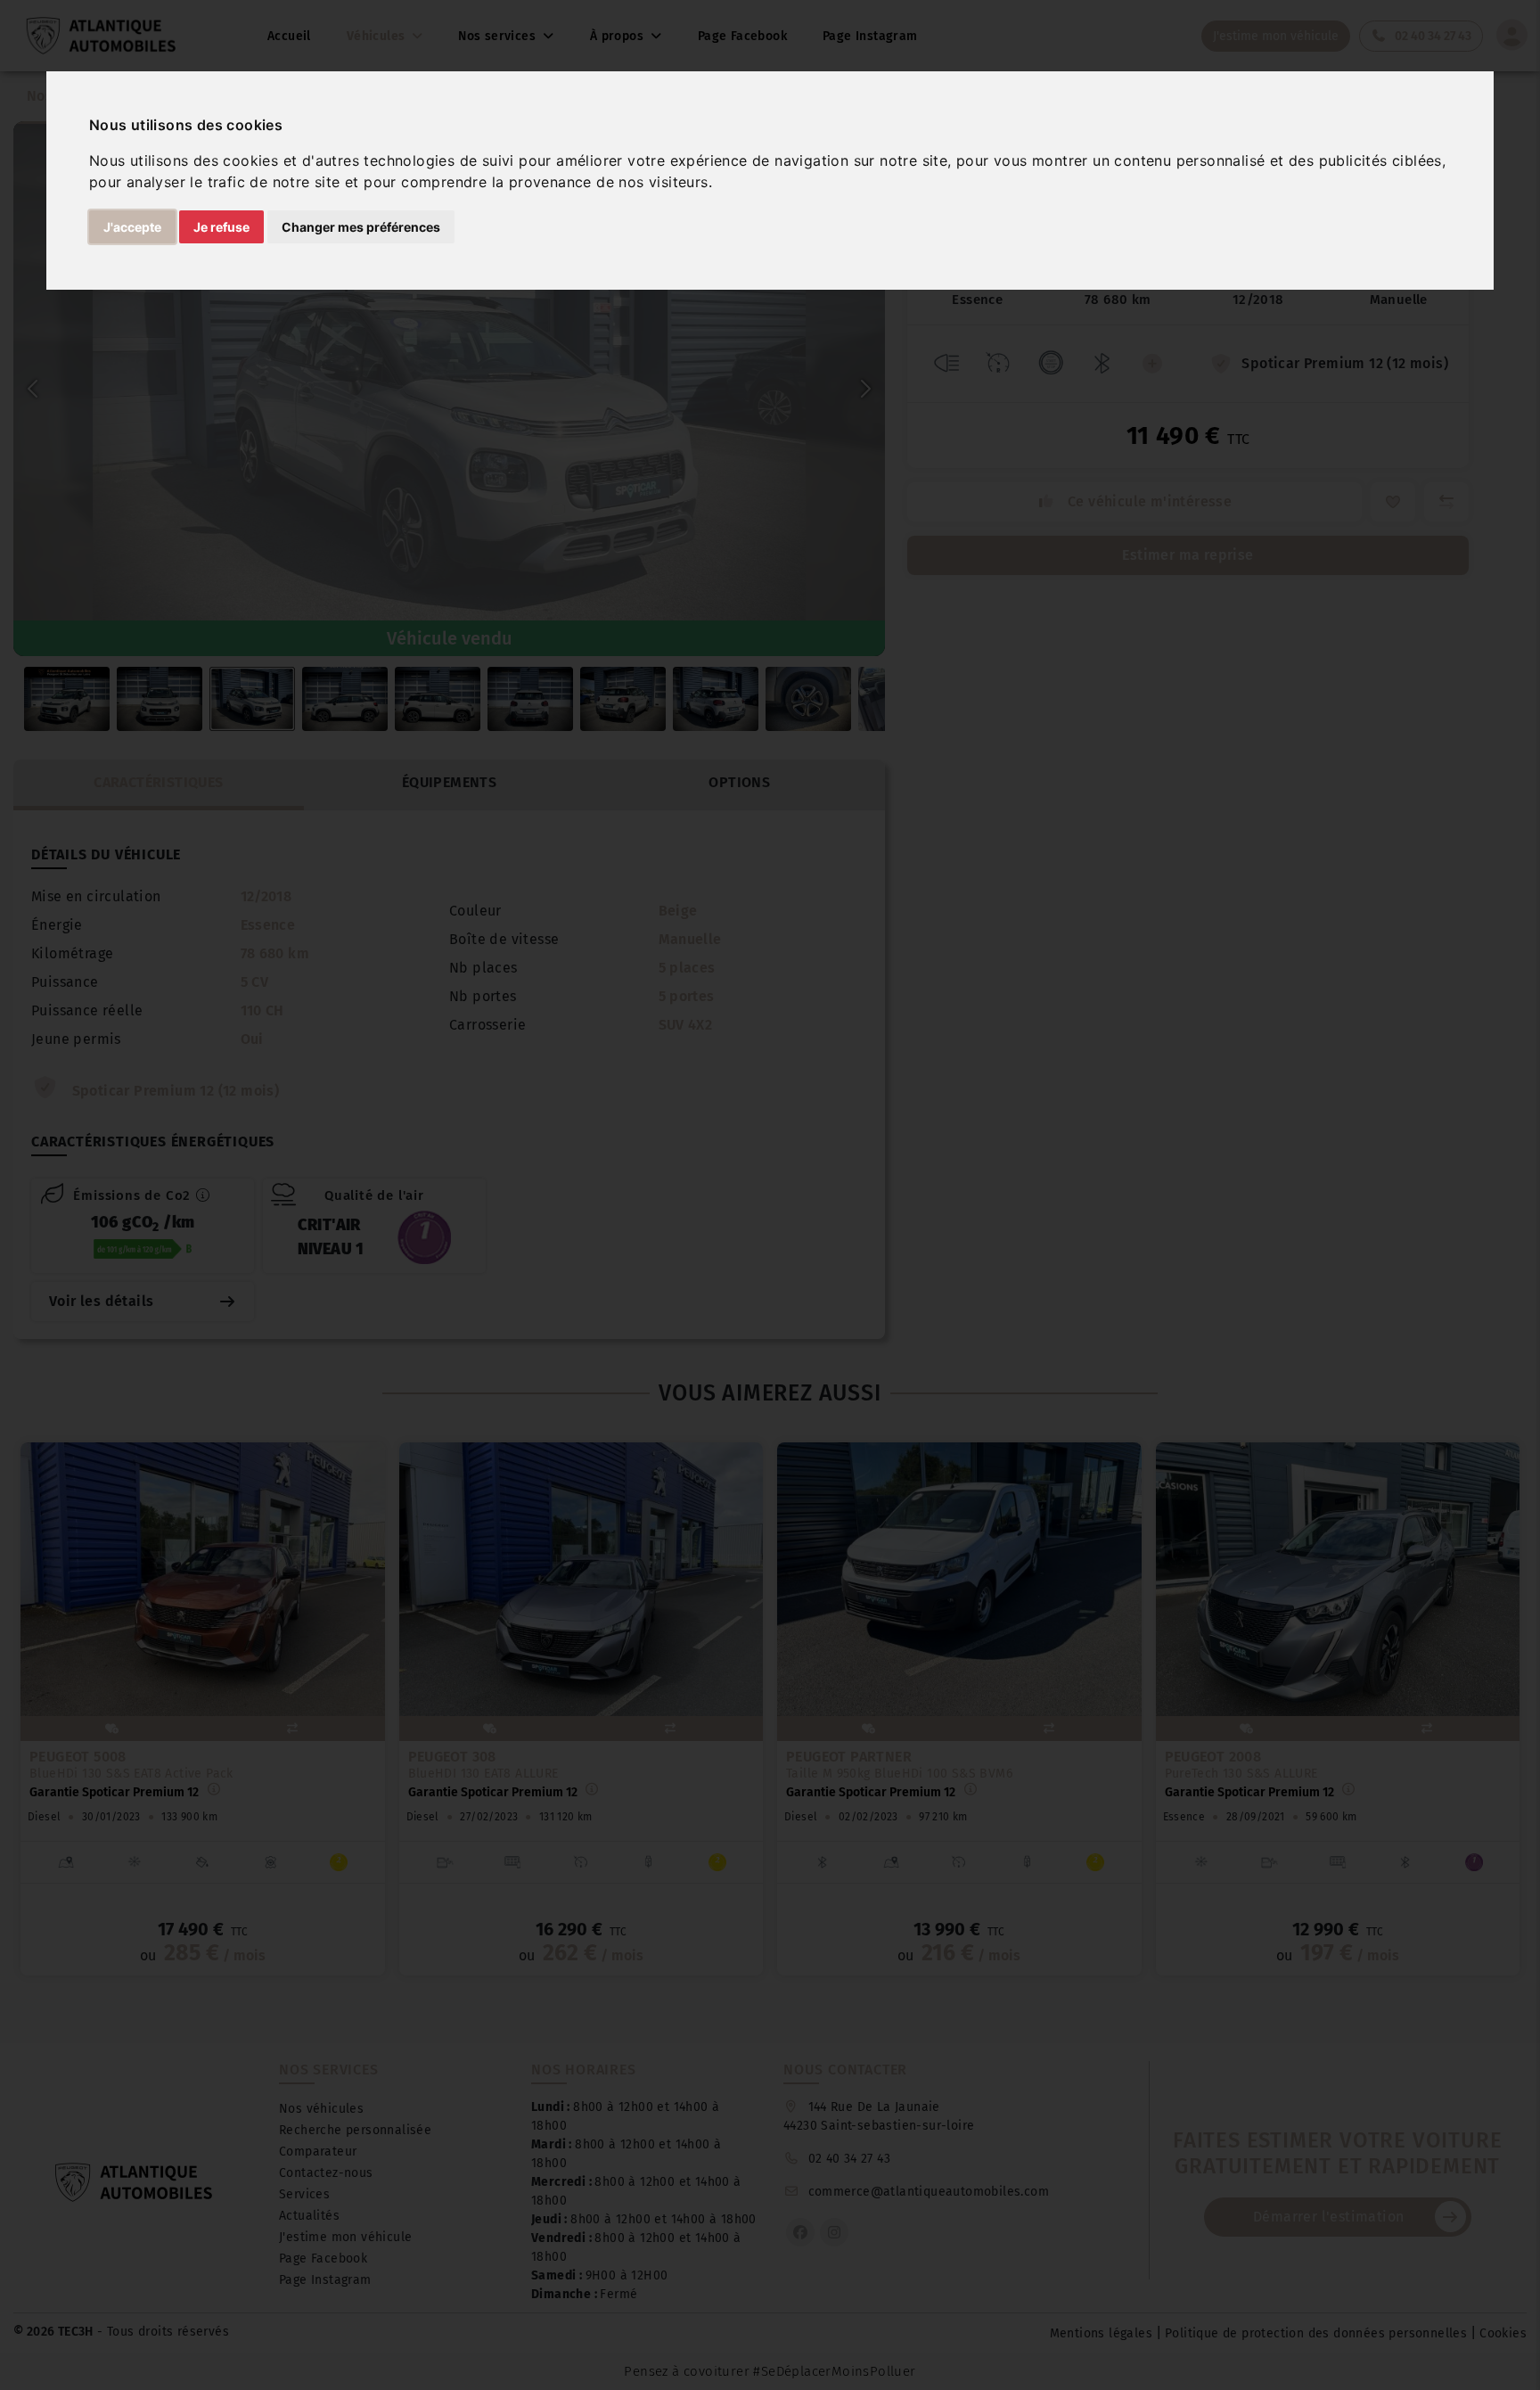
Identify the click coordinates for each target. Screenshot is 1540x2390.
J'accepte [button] (132, 227)
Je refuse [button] (221, 227)
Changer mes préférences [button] (361, 227)
